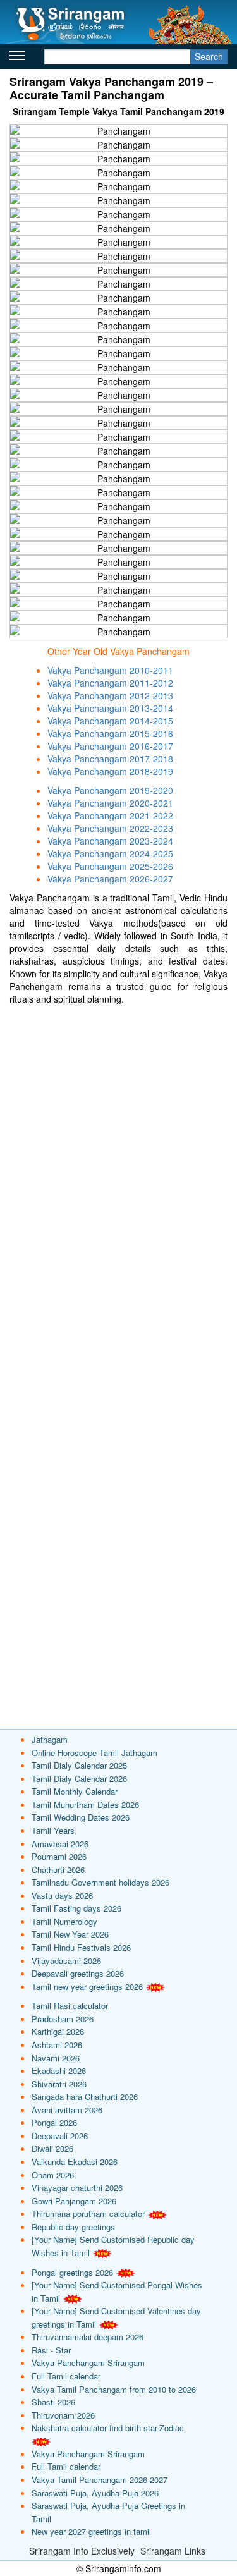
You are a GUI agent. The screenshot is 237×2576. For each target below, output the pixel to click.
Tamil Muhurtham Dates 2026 (85, 1804)
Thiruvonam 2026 (63, 2415)
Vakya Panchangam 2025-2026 (110, 866)
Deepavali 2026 (60, 2136)
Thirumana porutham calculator (88, 2213)
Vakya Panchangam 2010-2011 (110, 670)
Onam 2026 (53, 2175)
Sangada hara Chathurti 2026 (85, 2097)
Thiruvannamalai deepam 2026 (88, 2337)
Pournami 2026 (59, 1856)
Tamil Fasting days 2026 (76, 1908)
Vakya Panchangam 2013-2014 (110, 708)
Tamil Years (53, 1830)
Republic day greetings (73, 2227)
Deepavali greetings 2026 (78, 1973)
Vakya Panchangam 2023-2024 (110, 841)
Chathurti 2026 (58, 1870)
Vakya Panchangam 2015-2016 (110, 733)
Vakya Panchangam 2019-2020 (110, 790)
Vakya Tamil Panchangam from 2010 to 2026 (114, 2389)
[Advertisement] (118, 1130)
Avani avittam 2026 (67, 2110)
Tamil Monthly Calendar (75, 1791)
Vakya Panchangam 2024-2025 (110, 853)
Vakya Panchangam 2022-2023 (110, 828)
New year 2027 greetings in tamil (91, 2531)
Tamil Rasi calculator (70, 2005)
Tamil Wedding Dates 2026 (81, 1817)
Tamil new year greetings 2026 (87, 1987)
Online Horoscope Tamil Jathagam (94, 1753)
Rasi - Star (51, 2350)
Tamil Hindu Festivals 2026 (81, 1947)
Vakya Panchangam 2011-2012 (110, 683)
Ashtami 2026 (57, 2045)
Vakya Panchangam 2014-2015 (110, 721)
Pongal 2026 (54, 2122)
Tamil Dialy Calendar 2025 (79, 1765)
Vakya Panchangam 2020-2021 (110, 803)
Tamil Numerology (64, 1921)
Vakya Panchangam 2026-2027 (110, 879)
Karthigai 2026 (58, 2031)
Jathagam (50, 1739)
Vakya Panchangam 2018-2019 (110, 771)
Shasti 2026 (53, 2402)
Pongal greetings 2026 (72, 2272)
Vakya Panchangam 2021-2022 (110, 815)
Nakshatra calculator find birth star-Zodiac (108, 2428)
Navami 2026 (56, 2058)
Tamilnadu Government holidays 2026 (100, 1882)
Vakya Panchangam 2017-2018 (110, 759)
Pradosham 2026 (63, 2019)
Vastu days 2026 (62, 1895)
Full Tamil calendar (66, 2376)
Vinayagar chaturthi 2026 (77, 2188)
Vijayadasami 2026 (66, 1961)
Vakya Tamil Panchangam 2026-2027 (100, 2480)
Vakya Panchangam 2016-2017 (110, 746)
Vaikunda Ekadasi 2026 (75, 2162)
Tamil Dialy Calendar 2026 (79, 1779)
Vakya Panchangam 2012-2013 (110, 695)
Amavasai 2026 (60, 1844)
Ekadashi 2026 (59, 2071)
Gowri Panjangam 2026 (74, 2201)
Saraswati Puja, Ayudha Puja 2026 (95, 2493)
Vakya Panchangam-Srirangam (88, 2363)
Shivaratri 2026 (59, 2084)
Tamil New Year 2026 (70, 1934)
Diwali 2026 (52, 2148)
